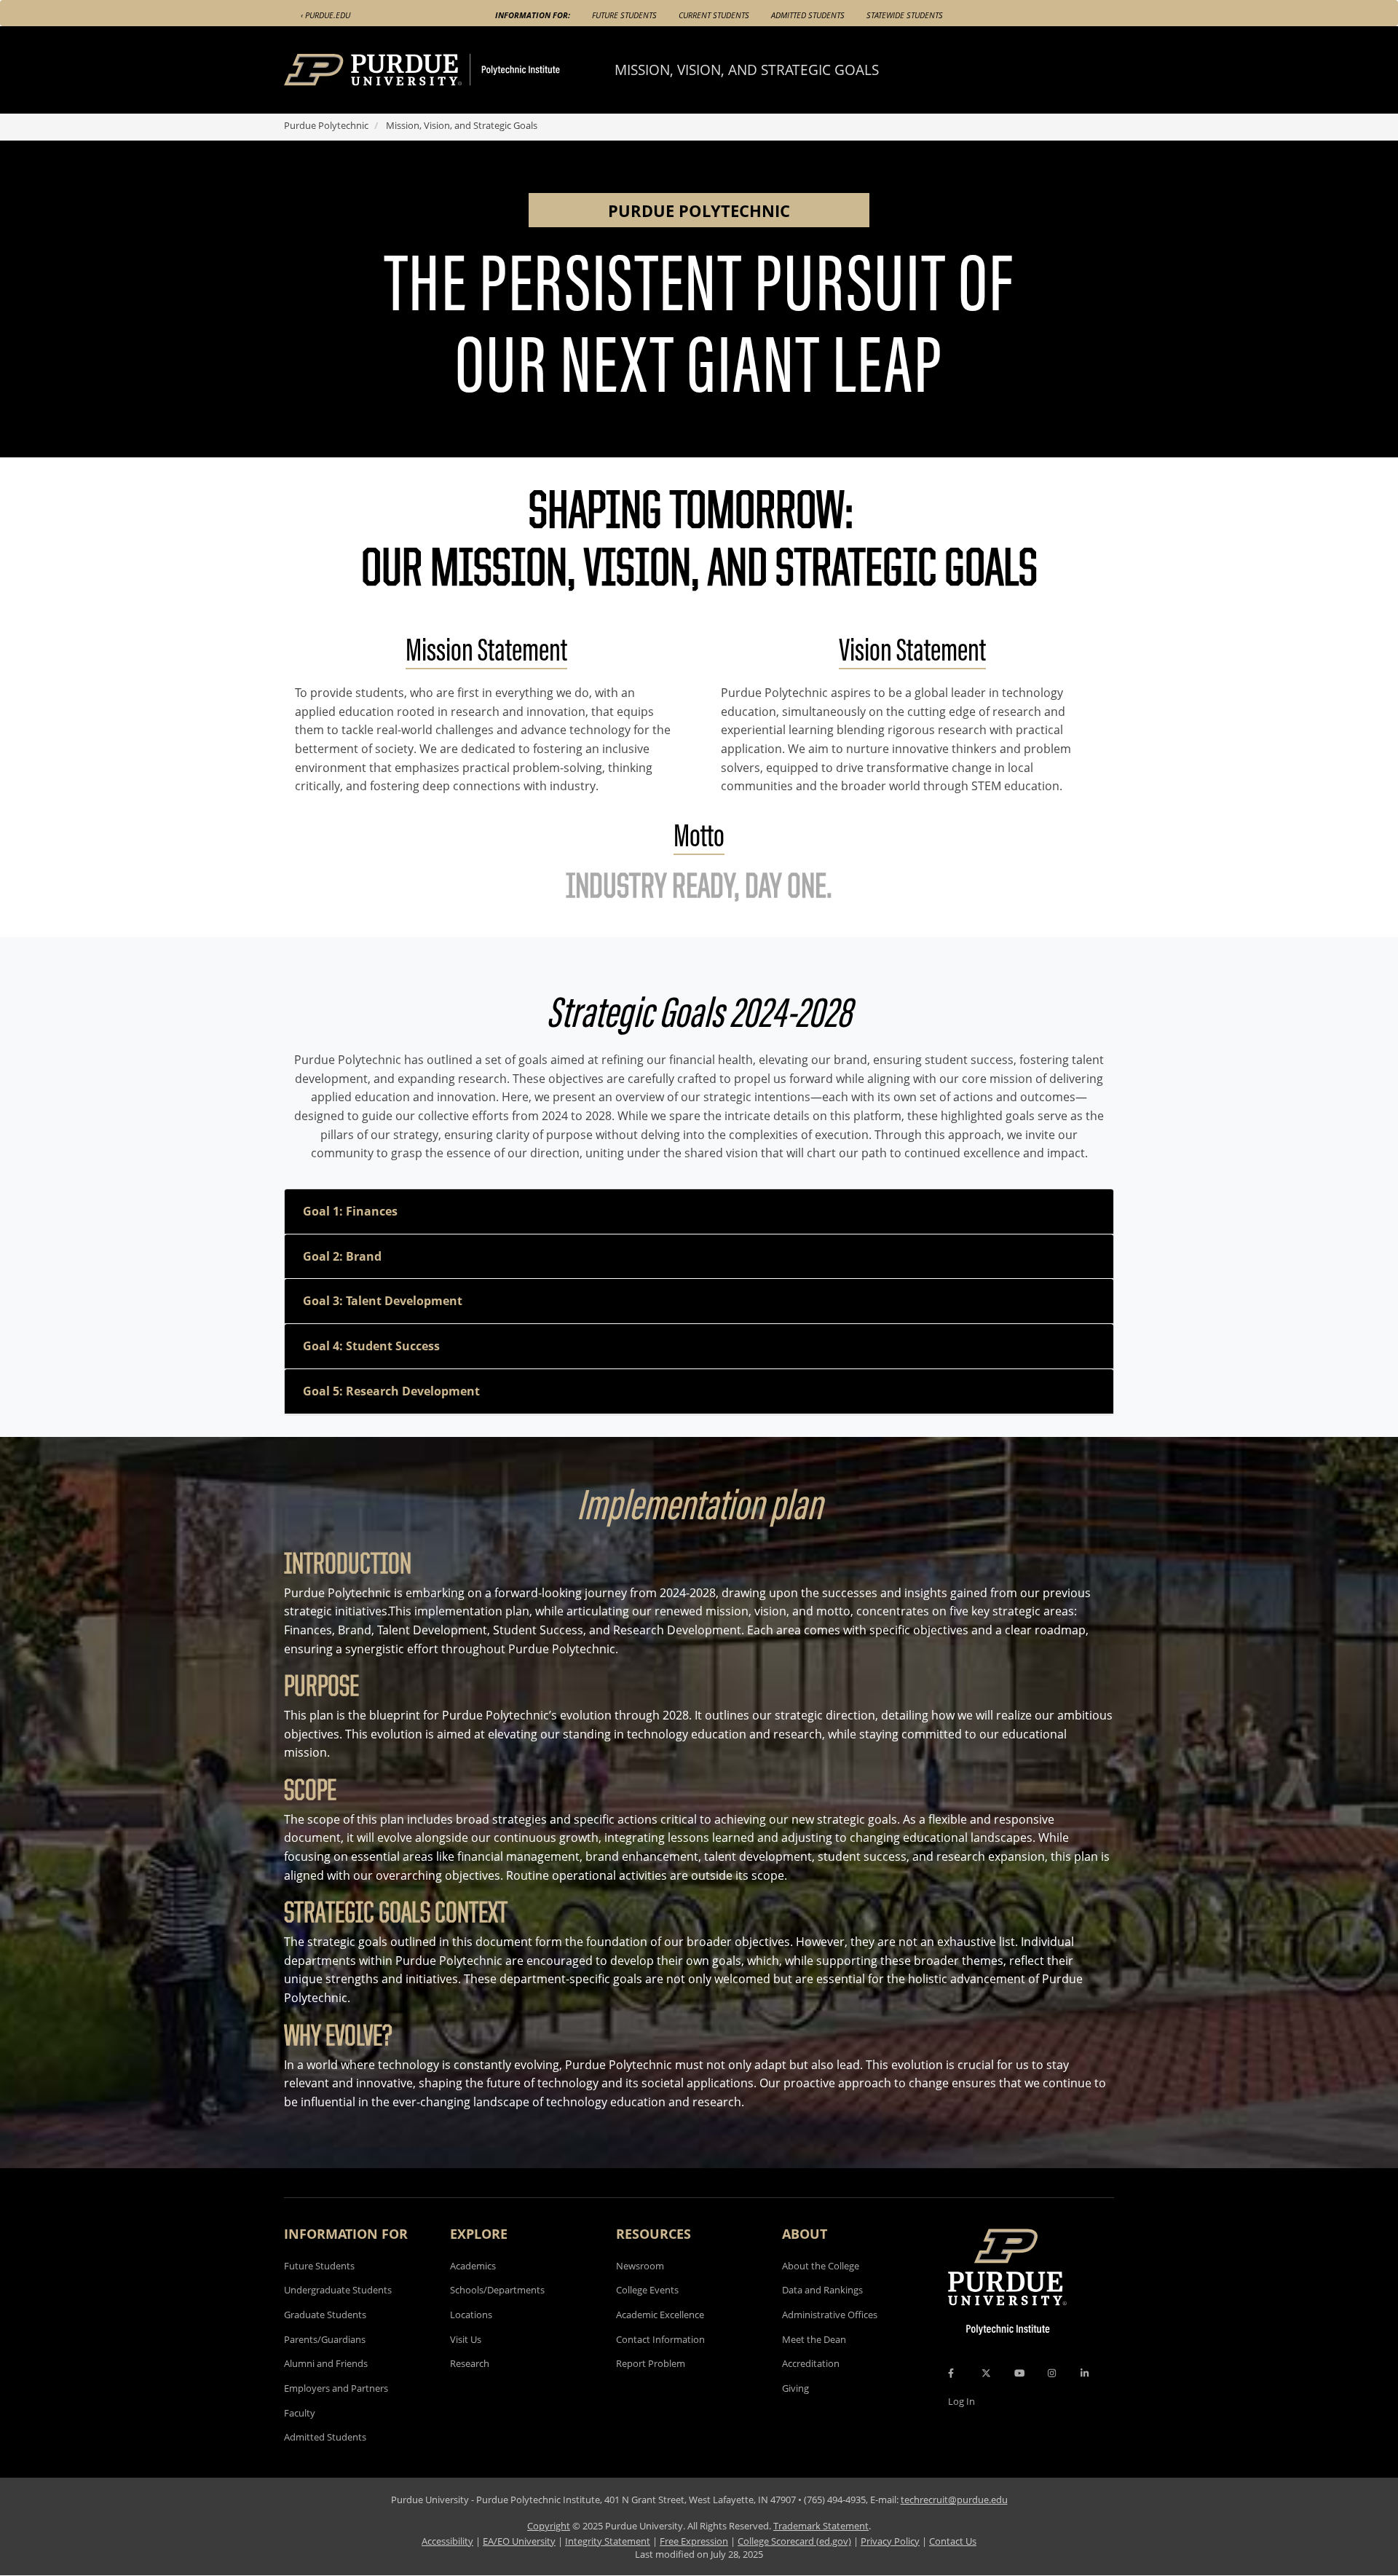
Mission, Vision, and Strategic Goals (747, 70)
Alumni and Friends (326, 2363)
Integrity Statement (608, 2541)
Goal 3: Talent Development (383, 1301)
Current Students (714, 15)
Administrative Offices (830, 2315)
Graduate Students (325, 2315)
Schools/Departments (497, 2290)
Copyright (549, 2526)
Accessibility (447, 2541)
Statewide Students (905, 15)
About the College (821, 2266)
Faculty (300, 2413)
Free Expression (694, 2541)
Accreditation (811, 2363)
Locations (471, 2315)
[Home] (449, 70)
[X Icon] (987, 2373)
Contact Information (660, 2339)
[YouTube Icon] (1019, 2373)
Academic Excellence (660, 2315)
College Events (647, 2290)
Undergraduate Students (338, 2290)
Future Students (624, 15)
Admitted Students (808, 15)
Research (470, 2363)
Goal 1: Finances (350, 1211)
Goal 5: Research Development (391, 1391)
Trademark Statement (821, 2526)
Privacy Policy (890, 2541)
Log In (961, 2401)
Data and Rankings (822, 2290)
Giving (795, 2388)
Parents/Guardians (325, 2339)
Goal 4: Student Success (371, 1346)
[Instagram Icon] (1052, 2373)
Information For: (533, 15)
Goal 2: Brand (342, 1256)
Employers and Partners (336, 2388)
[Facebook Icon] (951, 2373)
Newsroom (640, 2266)
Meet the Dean (814, 2339)
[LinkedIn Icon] (1085, 2373)
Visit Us (466, 2339)
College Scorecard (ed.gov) (794, 2541)
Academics (473, 2266)
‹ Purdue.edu (325, 15)
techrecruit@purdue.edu (954, 2500)
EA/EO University (519, 2541)
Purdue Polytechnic (326, 125)
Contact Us (953, 2541)
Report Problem (651, 2363)
